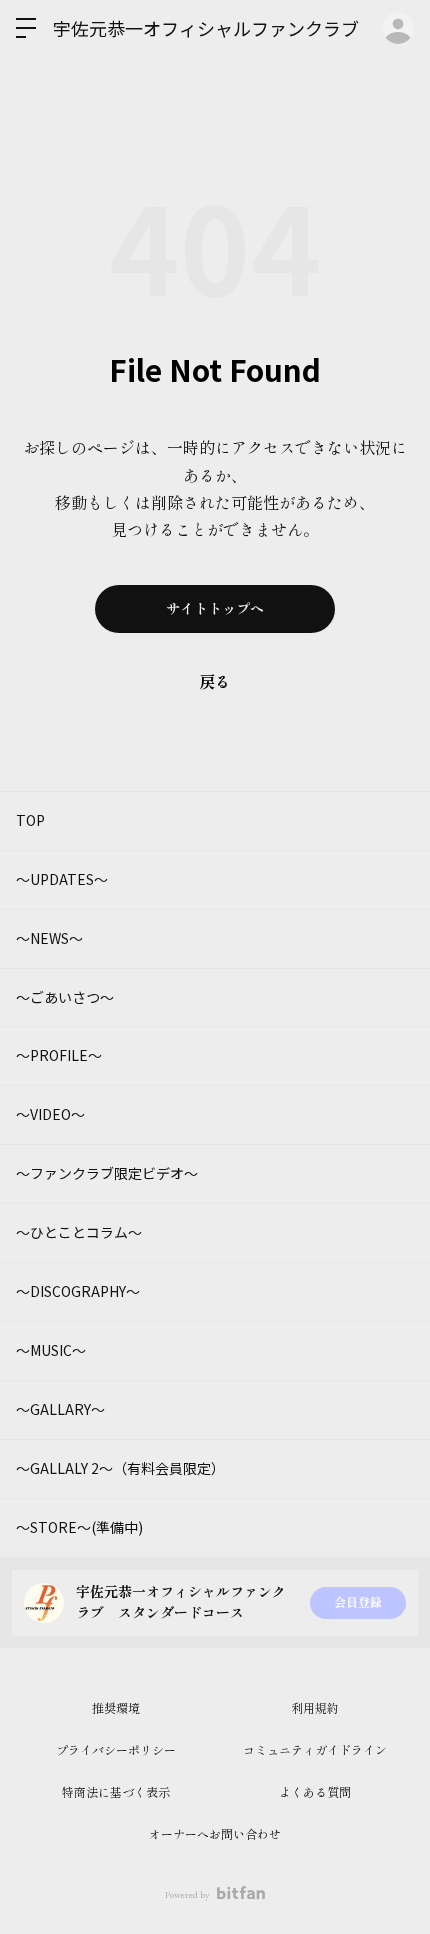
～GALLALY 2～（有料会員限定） (120, 1468)
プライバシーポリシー (116, 1751)
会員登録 (358, 1603)
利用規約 (315, 1709)
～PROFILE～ (59, 1055)
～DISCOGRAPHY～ (78, 1291)
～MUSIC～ (51, 1350)
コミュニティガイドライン (315, 1751)
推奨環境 (116, 1709)
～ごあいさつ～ (65, 997)
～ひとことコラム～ (79, 1232)
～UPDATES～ (62, 879)
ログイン (398, 28)
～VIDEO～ (50, 1114)
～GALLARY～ (60, 1409)
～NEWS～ (49, 938)
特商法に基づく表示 (116, 1793)
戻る (215, 682)
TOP (30, 820)
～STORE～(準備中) (79, 1527)
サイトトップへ (215, 609)
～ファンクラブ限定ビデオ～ (107, 1173)
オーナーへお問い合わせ (215, 1835)
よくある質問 (315, 1793)
